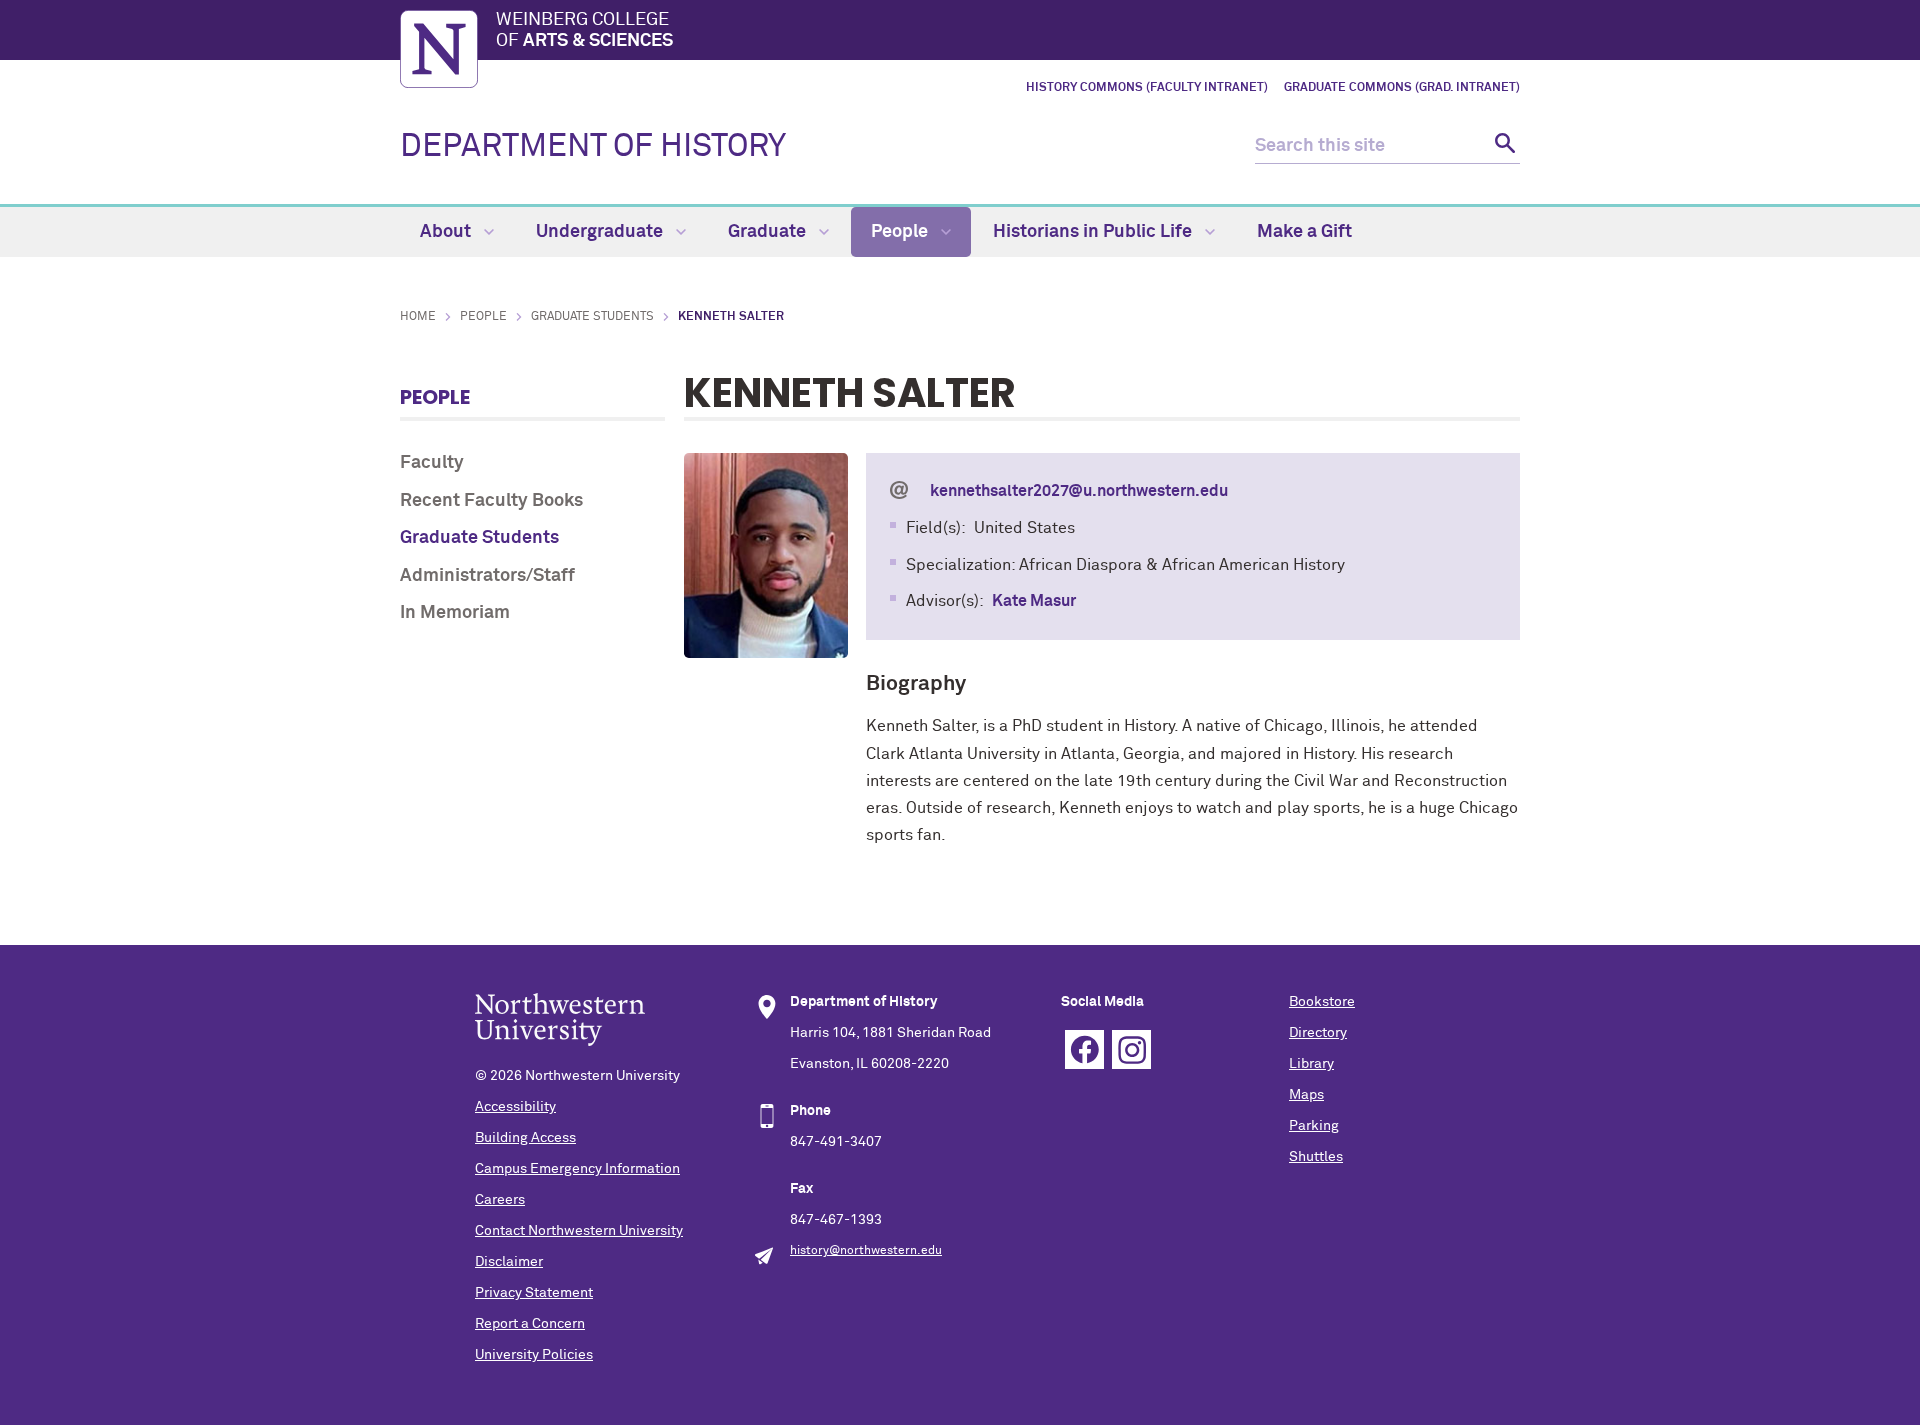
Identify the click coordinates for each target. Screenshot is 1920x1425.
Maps (1306, 1095)
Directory (1318, 1033)
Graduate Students (592, 317)
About (447, 232)
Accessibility (515, 1107)
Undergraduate (601, 232)
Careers (500, 1200)
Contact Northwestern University (579, 1231)
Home (418, 317)
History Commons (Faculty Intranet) (1147, 88)
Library (1311, 1064)
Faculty (432, 463)
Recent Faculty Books (491, 501)
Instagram (1131, 1049)
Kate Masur (1034, 601)
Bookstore (1322, 1002)
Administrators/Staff (487, 576)
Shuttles (1316, 1157)
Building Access (525, 1138)
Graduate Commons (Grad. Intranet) (1402, 88)
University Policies (534, 1355)
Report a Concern (530, 1324)
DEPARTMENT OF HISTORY (593, 147)
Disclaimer (509, 1262)
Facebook (1084, 1049)
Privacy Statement (534, 1293)
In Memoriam (455, 613)
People (901, 232)
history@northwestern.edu (866, 1251)
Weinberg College (584, 31)
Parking (1314, 1126)
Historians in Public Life (1094, 232)
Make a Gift (1304, 232)
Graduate (769, 232)
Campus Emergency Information (577, 1169)
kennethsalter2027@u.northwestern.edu (1079, 491)
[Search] (1502, 146)
